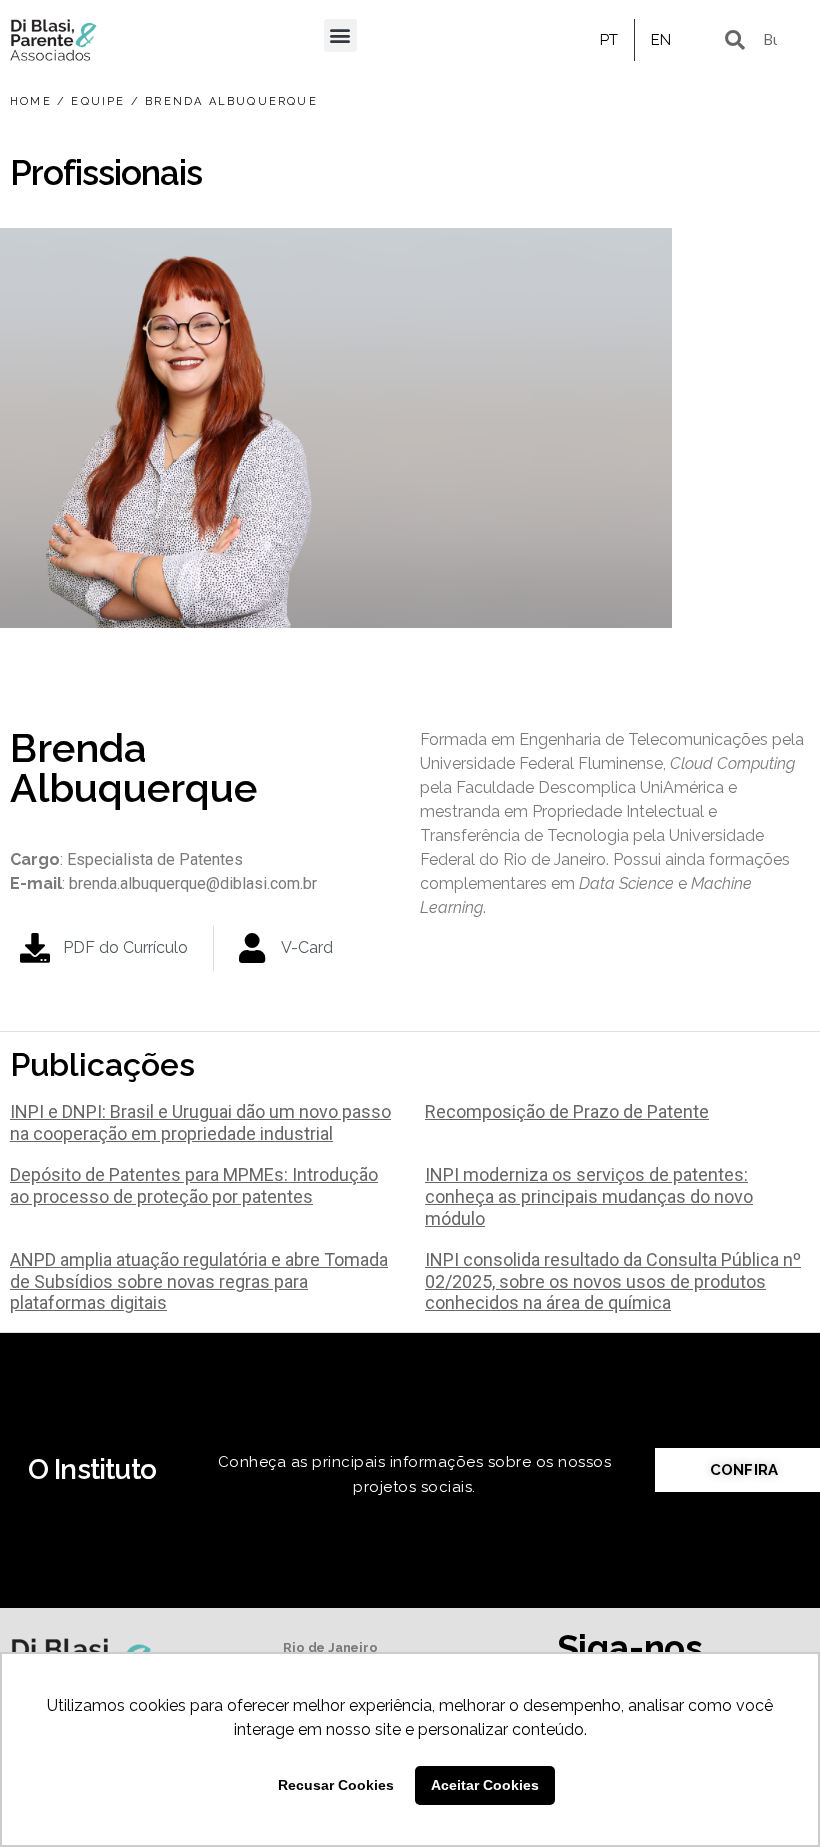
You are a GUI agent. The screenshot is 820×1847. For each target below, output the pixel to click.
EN (661, 40)
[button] (340, 35)
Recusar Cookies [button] (336, 1785)
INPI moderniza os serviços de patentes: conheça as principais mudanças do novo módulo (589, 1196)
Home (31, 101)
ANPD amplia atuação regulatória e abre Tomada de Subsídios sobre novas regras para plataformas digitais (199, 1281)
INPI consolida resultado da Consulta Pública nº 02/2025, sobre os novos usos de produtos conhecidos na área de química (613, 1281)
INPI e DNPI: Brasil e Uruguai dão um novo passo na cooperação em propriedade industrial (200, 1122)
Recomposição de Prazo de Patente (567, 1111)
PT (609, 40)
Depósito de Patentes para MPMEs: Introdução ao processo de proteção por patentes (194, 1185)
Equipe (98, 101)
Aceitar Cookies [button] (485, 1785)
